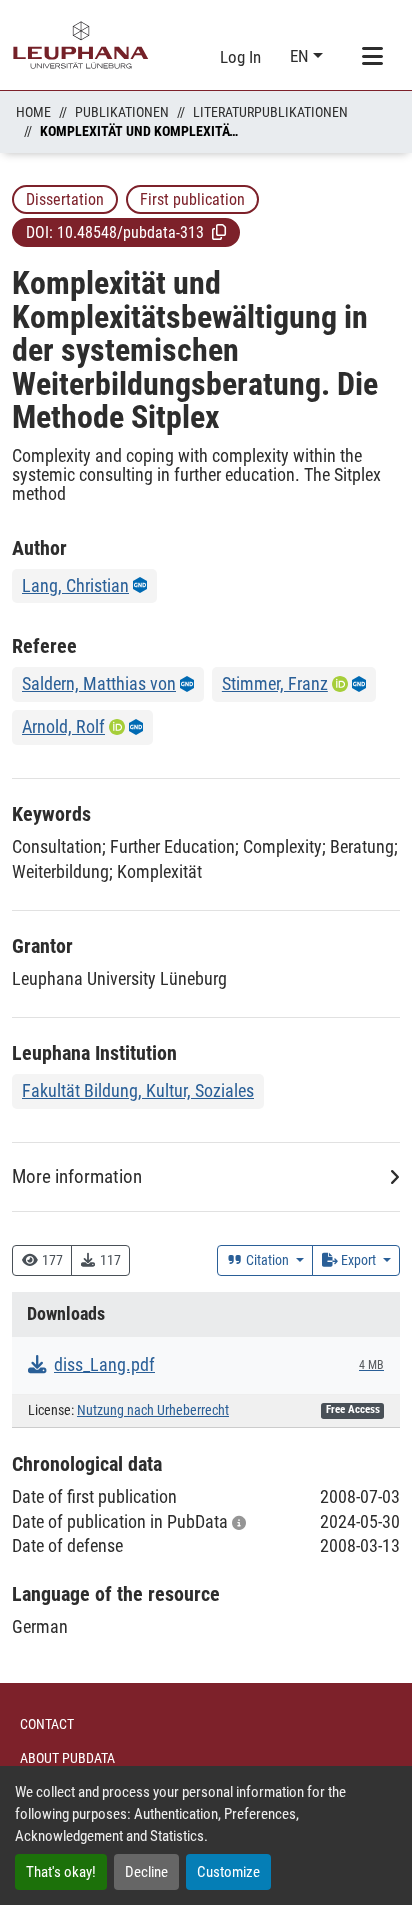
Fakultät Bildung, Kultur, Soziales (138, 1090)
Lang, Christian (75, 585)
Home (33, 112)
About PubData (67, 1758)
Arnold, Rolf (63, 726)
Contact (47, 1724)
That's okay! (61, 1872)
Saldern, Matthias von (99, 683)
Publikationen (122, 112)
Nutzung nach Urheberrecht (153, 1410)
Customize (228, 1872)
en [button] (301, 56)
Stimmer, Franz (275, 683)
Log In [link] (240, 57)
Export (358, 1260)
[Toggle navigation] (372, 57)
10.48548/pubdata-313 (130, 232)
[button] (219, 232)
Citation (267, 1260)
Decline (146, 1872)
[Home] (81, 45)
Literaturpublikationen (270, 112)
